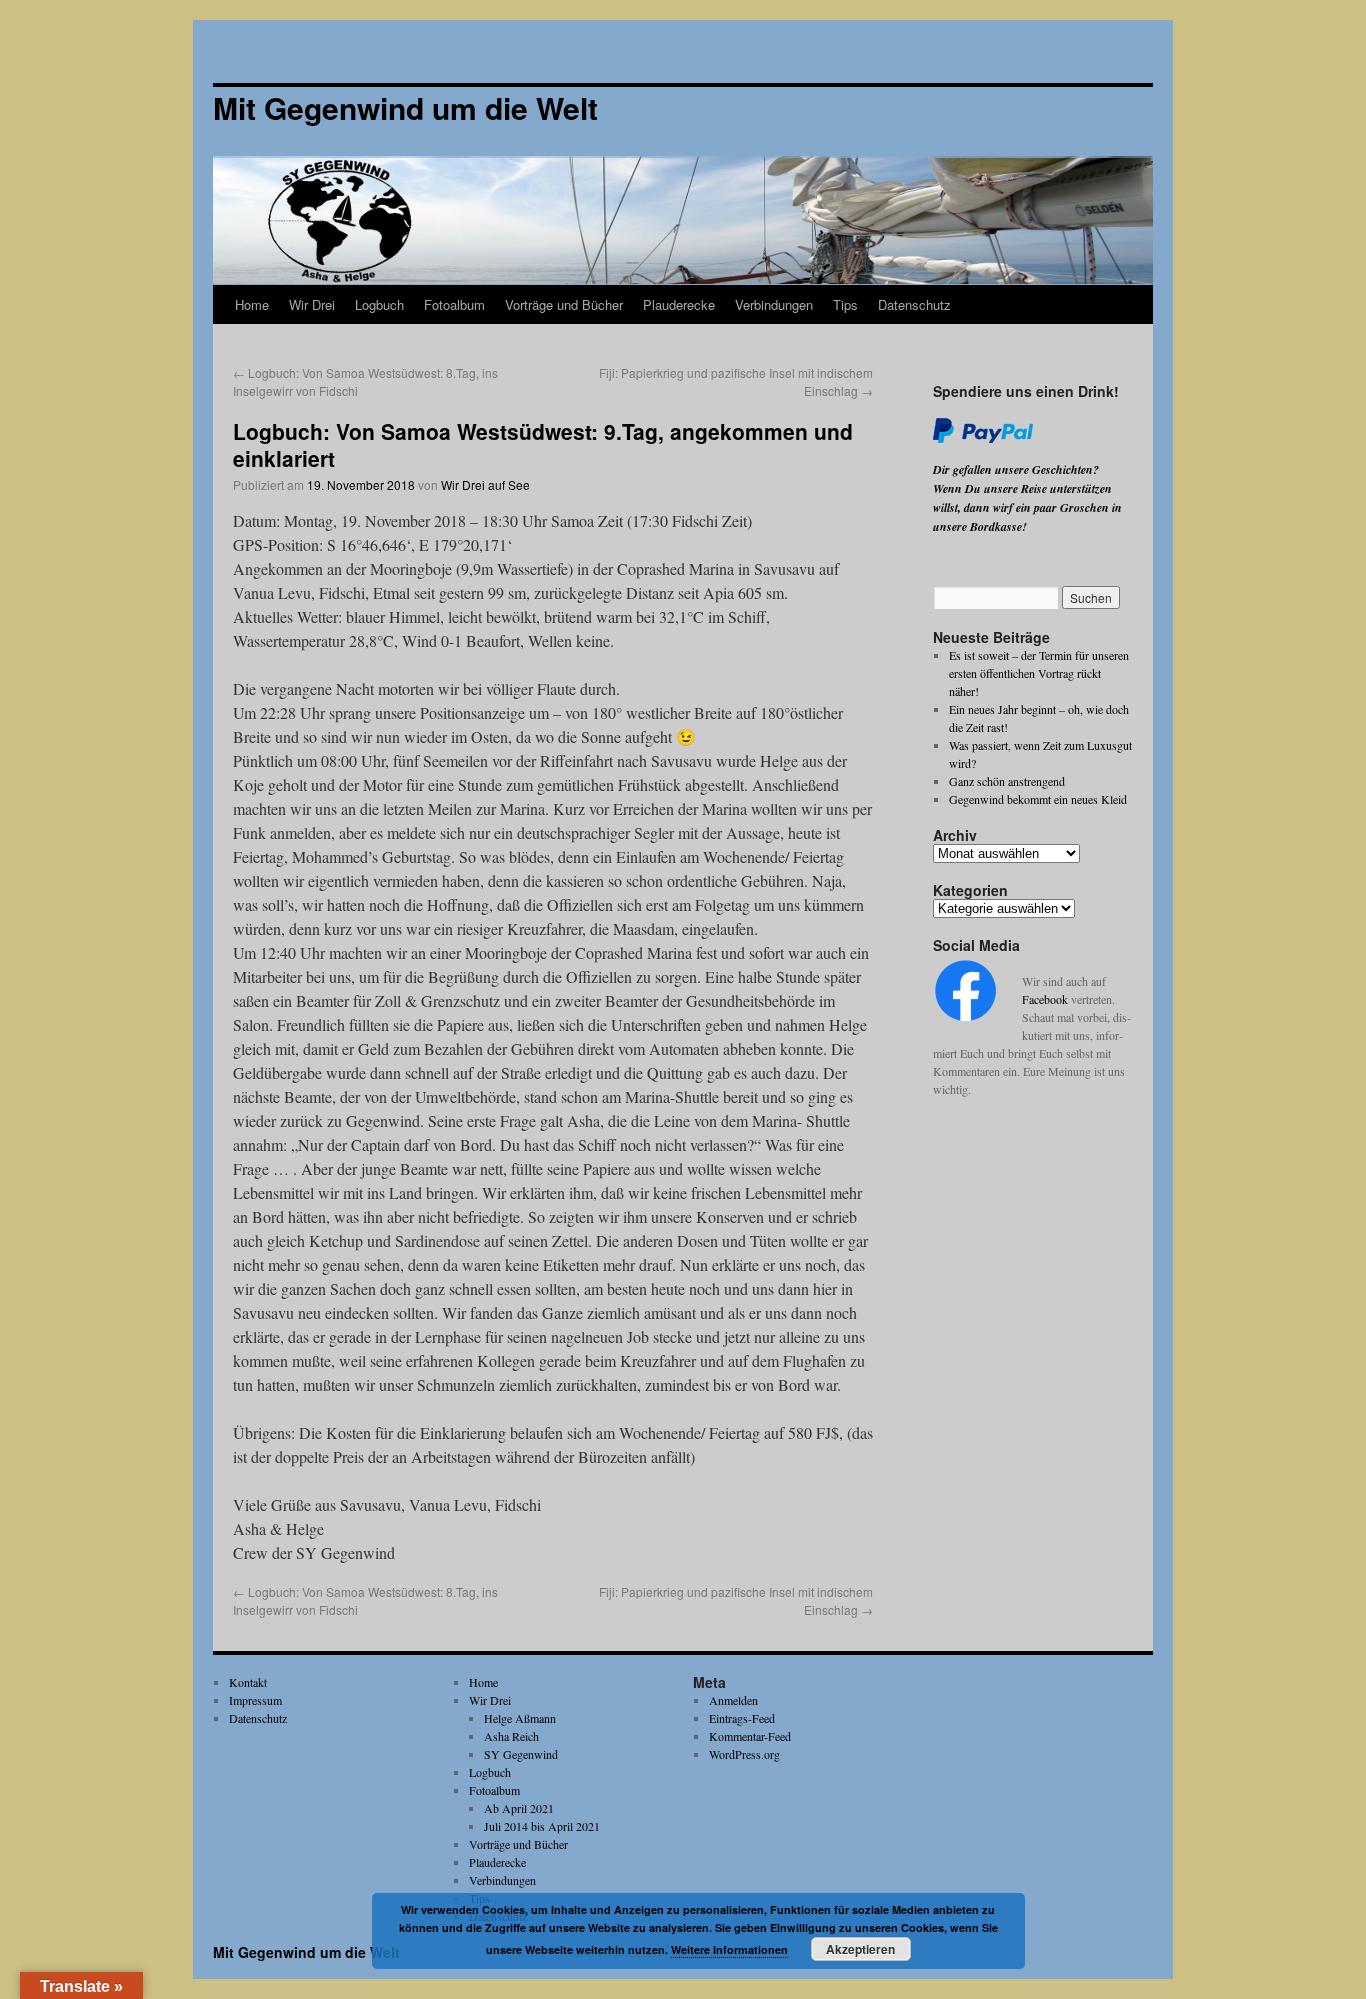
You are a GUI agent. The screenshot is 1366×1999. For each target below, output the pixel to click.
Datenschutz (914, 304)
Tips (845, 304)
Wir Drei (312, 304)
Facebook (1045, 999)
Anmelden (733, 1700)
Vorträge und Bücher (564, 304)
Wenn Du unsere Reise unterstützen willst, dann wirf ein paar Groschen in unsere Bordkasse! (1027, 507)
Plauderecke (679, 304)
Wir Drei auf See (485, 484)
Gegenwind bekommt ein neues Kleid (1038, 799)
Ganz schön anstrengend (1007, 781)
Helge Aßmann (520, 1718)
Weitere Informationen (729, 1949)
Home (252, 304)
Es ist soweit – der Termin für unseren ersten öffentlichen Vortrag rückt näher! (1039, 673)
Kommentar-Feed (750, 1736)
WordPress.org (744, 1754)
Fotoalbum (454, 304)
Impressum (255, 1700)
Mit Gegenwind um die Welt (306, 1952)
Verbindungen (774, 304)
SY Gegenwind (521, 1754)
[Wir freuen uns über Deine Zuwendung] (983, 439)
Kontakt (248, 1682)
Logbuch (379, 304)
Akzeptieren (860, 1949)
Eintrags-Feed (742, 1718)
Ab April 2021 (519, 1808)
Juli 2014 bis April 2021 (542, 1826)
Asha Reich (511, 1736)
